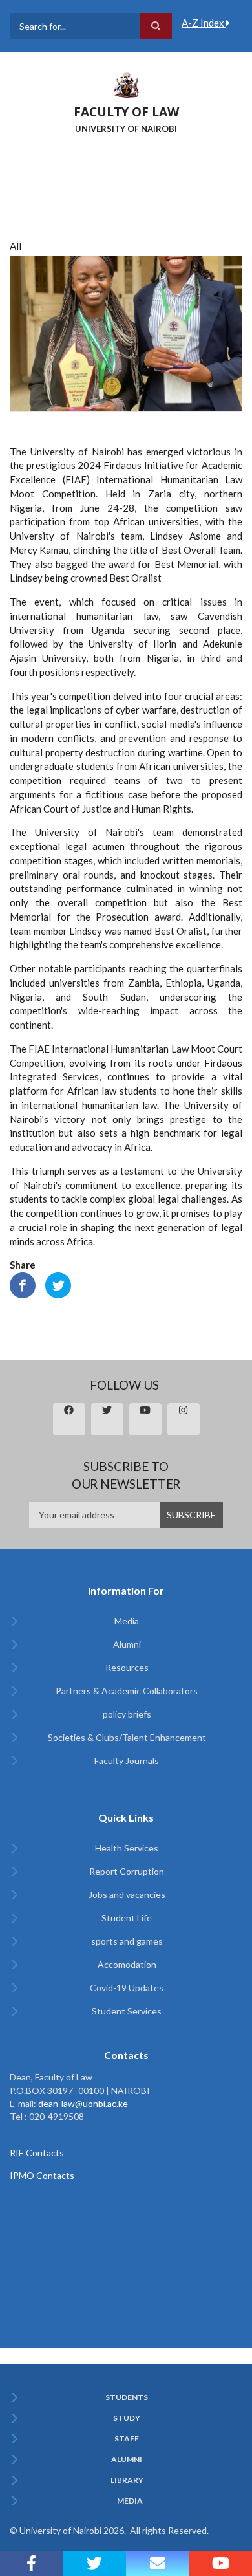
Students (127, 2397)
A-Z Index (204, 23)
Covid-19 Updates (127, 1988)
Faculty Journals (127, 1761)
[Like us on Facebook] (32, 2563)
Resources (127, 1667)
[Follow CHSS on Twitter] (95, 2563)
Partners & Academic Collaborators (127, 1691)
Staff (127, 2439)
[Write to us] (158, 2563)
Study (127, 2418)
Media (127, 1621)
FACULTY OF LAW (126, 112)
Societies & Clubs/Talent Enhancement (127, 1737)
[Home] (126, 84)
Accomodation (127, 1964)
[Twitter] (58, 1284)
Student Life (127, 1918)
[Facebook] (23, 1284)
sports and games (127, 1941)
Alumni (127, 1644)
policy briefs (127, 1714)
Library (127, 2480)
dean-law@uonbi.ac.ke (83, 2103)
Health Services (127, 1848)
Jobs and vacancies (127, 1894)
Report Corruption (127, 1871)
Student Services (127, 2011)
